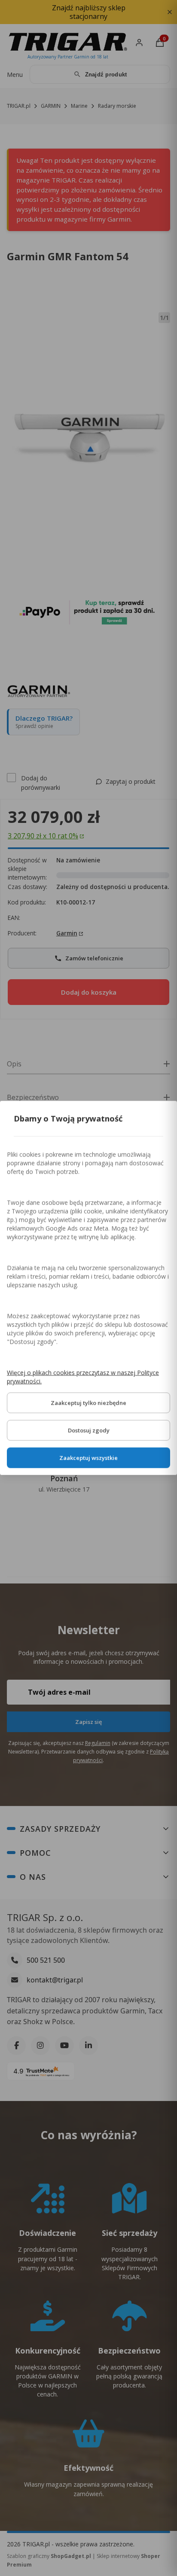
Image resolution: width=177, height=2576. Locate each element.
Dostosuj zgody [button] (89, 1431)
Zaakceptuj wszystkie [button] (88, 1458)
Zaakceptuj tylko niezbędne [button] (88, 1403)
